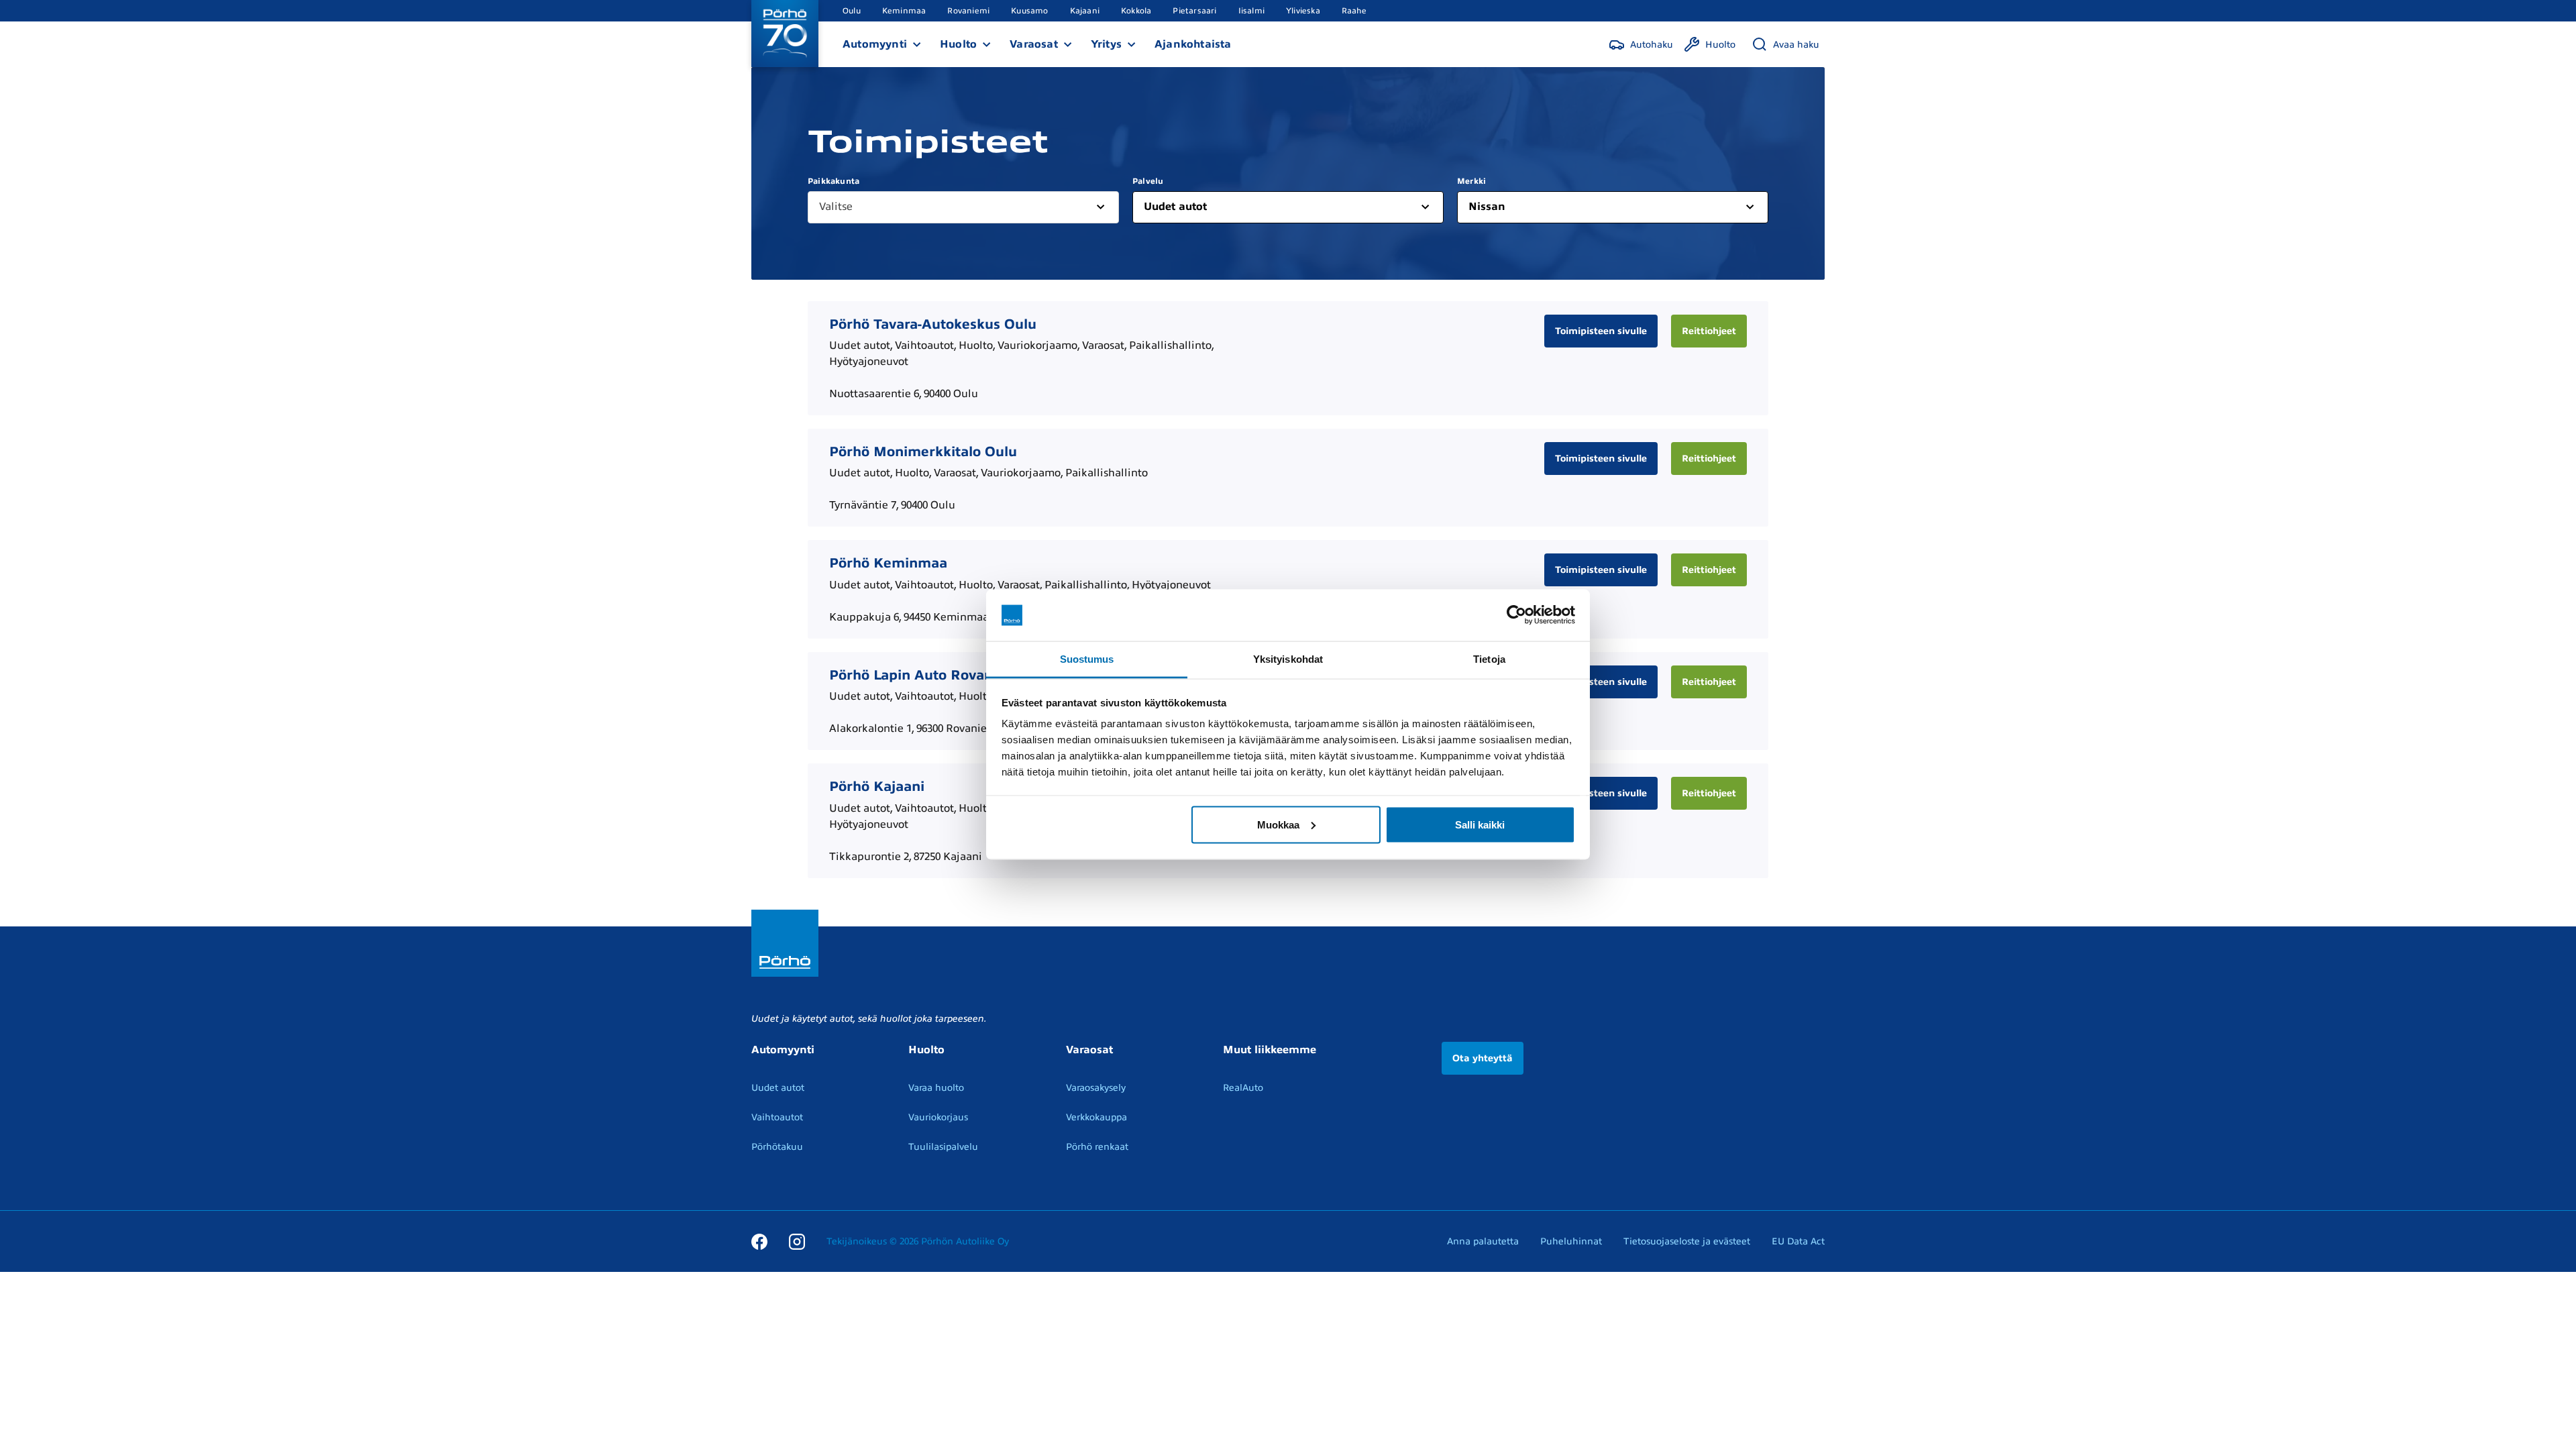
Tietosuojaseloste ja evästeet (1687, 1241)
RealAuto (1243, 1088)
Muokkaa (1278, 824)
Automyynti (875, 44)
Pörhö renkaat (1097, 1147)
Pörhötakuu (777, 1147)
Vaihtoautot (777, 1117)
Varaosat (1034, 44)
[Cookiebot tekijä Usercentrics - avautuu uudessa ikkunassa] (1516, 615)
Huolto (958, 44)
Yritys (1106, 44)
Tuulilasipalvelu (943, 1147)
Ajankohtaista (1193, 44)
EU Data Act (1798, 1241)
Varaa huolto (936, 1088)
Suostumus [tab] (1087, 658)
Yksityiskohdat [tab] (1288, 658)
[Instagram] (797, 1241)
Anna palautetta (1483, 1241)
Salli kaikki (1480, 824)
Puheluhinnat (1571, 1241)
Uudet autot (778, 1088)
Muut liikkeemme (1270, 1050)
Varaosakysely (1096, 1088)
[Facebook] (759, 1241)
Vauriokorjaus (938, 1117)
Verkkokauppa (1096, 1117)
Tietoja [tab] (1489, 658)
